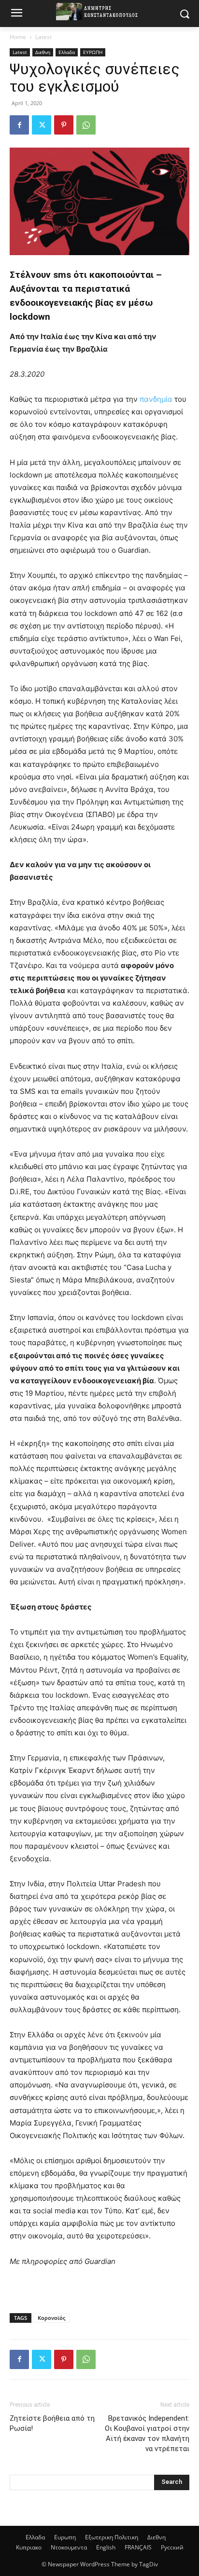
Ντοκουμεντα (69, 2547)
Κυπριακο (29, 2547)
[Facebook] (19, 125)
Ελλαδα (67, 52)
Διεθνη (43, 52)
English (106, 2547)
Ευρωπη (65, 2537)
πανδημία (156, 399)
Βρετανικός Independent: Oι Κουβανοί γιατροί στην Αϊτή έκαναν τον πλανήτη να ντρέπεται (147, 2433)
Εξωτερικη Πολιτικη (112, 2537)
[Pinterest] (64, 125)
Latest (43, 37)
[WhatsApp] (86, 125)
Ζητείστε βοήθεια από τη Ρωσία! (52, 2423)
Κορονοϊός (51, 2318)
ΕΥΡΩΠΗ (93, 52)
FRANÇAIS (138, 2547)
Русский (172, 2547)
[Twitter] (42, 125)
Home (18, 37)
